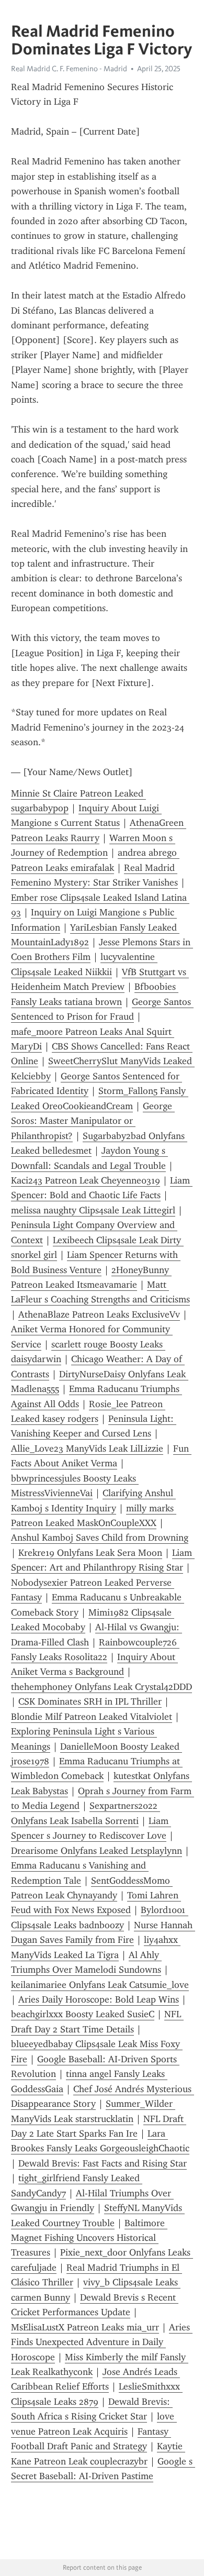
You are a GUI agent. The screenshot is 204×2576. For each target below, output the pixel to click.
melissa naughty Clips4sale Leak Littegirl (93, 1210)
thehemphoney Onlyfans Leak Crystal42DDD (101, 1687)
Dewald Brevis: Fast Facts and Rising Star (103, 2163)
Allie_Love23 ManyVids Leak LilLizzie (87, 1449)
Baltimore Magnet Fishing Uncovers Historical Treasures (89, 2238)
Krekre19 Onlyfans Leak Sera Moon (90, 1553)
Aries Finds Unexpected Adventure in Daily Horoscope (102, 2342)
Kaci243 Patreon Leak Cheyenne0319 (86, 1180)
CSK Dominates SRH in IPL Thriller (90, 1701)
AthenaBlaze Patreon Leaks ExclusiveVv (99, 1314)
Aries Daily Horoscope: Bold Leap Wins (99, 1999)
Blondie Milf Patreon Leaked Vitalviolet (92, 1717)
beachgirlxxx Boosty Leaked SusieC (83, 2014)
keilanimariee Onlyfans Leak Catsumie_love (100, 1985)
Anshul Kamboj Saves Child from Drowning (100, 1538)
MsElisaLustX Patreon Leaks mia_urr (85, 2327)
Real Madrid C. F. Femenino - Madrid (69, 69)
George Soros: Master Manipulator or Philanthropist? (93, 1121)
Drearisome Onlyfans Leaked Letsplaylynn (97, 1851)
